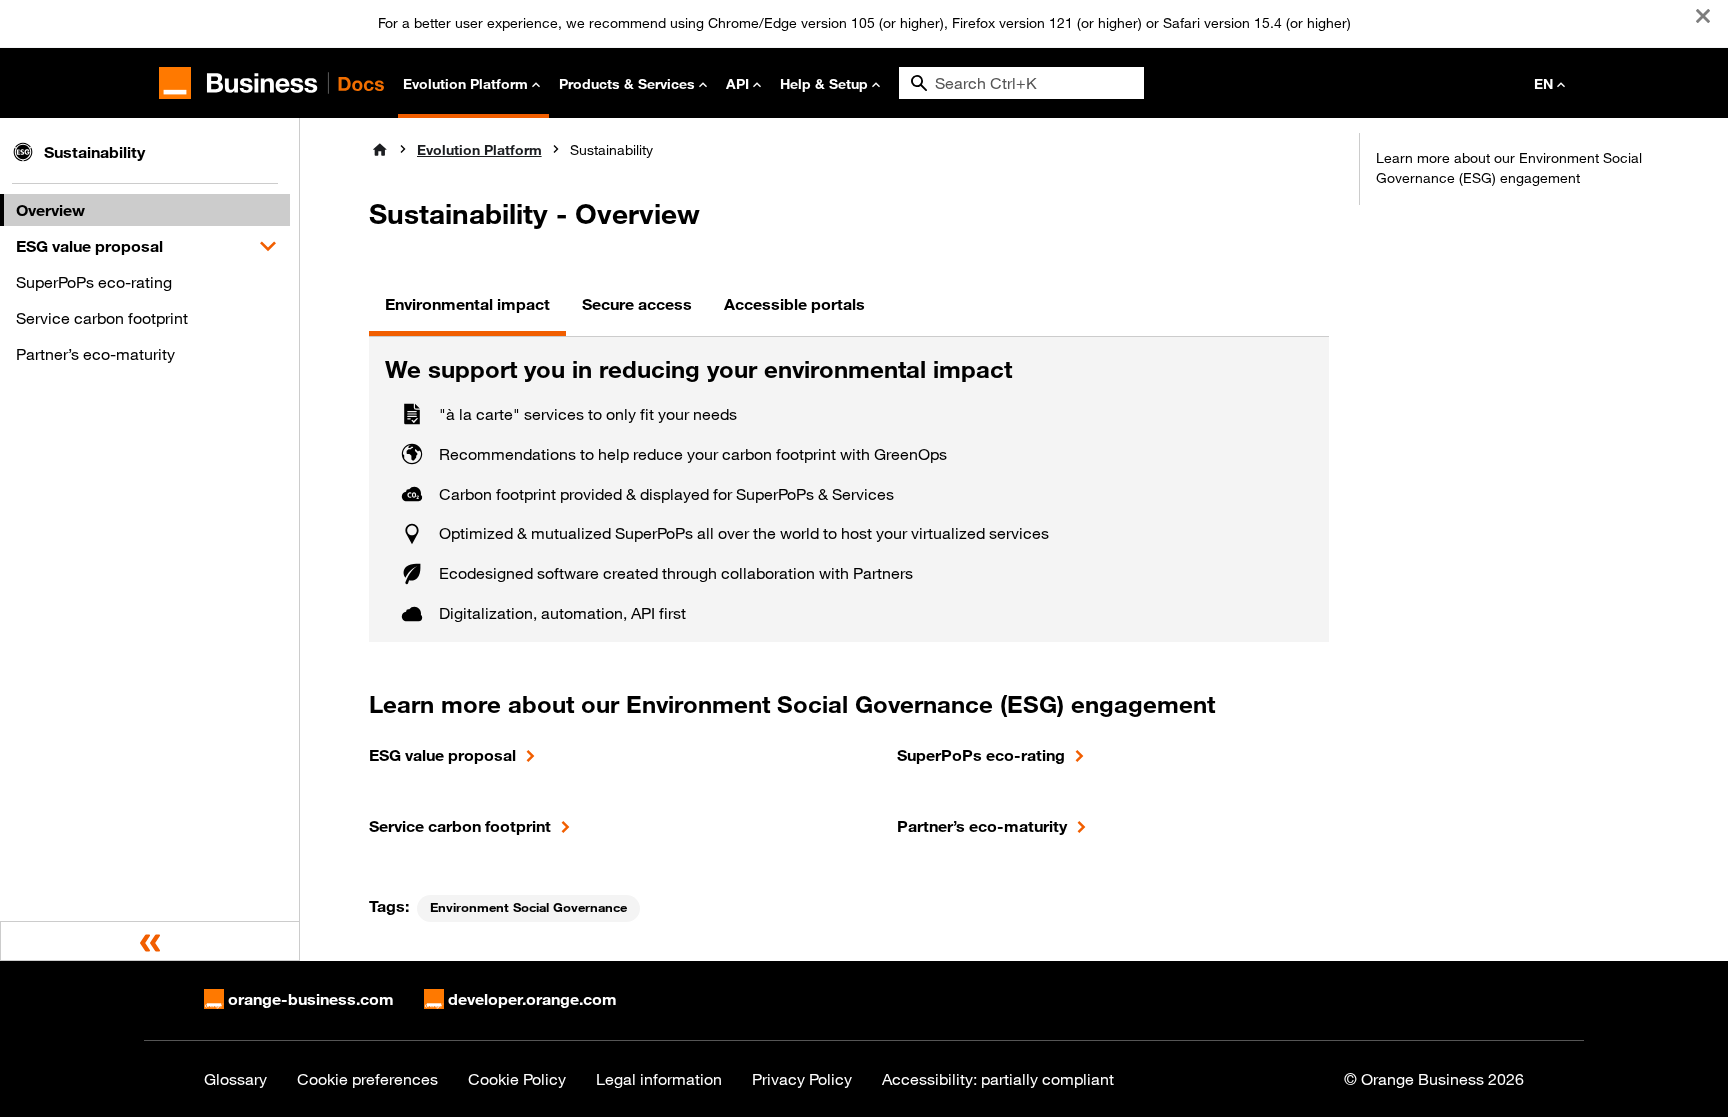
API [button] (737, 83)
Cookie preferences (367, 1079)
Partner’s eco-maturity (95, 354)
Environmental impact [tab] (467, 304)
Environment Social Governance (528, 907)
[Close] (1703, 16)
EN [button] (1543, 83)
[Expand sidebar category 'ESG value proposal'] (268, 246)
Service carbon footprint (102, 318)
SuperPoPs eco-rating (94, 282)
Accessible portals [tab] (794, 304)
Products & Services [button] (627, 83)
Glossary (235, 1079)
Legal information (659, 1079)
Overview (50, 210)
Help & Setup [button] (824, 83)
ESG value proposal (89, 246)
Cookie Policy (517, 1079)
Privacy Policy (802, 1079)
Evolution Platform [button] (465, 83)
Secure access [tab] (637, 304)
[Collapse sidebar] (150, 941)
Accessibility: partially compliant (998, 1079)
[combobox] (1021, 83)
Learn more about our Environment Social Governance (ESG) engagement (1509, 168)
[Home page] (380, 149)
